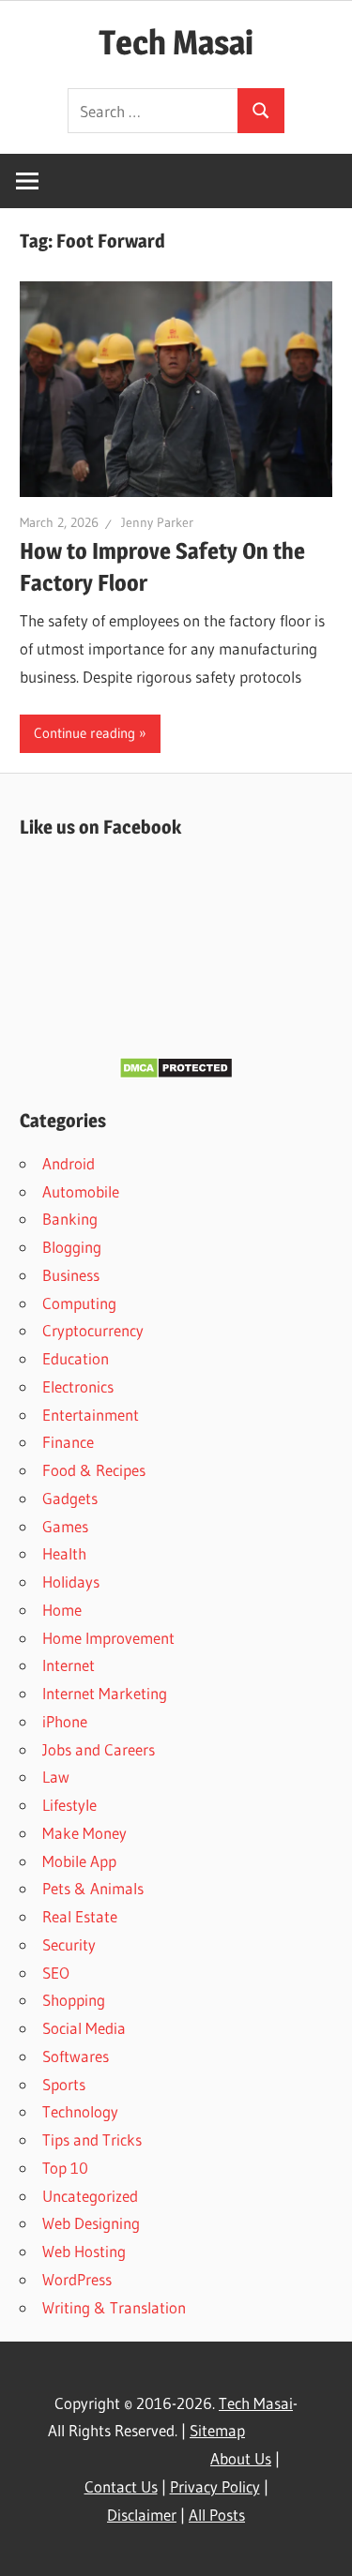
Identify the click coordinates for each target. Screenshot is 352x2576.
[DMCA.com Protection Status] (176, 1073)
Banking (70, 1219)
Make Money (84, 1833)
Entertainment (91, 1415)
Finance (68, 1442)
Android (69, 1163)
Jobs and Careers (99, 1749)
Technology (80, 2111)
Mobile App (79, 1861)
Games (65, 1526)
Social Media (84, 2028)
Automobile (81, 1191)
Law (56, 1777)
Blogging (72, 1247)
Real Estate (80, 1916)
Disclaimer (142, 2515)
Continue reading (84, 733)
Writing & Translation (114, 2307)
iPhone (65, 1721)
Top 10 (65, 2168)
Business (71, 1275)
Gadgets (70, 1498)
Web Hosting (84, 2251)
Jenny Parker (157, 522)
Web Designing (91, 2223)
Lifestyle (69, 1805)
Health (64, 1553)
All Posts (217, 2515)
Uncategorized (90, 2196)
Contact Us (121, 2486)
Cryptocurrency (93, 1330)
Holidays (71, 1582)
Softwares (76, 2056)
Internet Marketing (105, 1693)
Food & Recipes (94, 1470)
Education (76, 1358)
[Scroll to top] (321, 2545)
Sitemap (217, 2430)
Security (69, 1944)
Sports (64, 2084)
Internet (69, 1665)
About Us (241, 2458)
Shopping (74, 2000)
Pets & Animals (93, 1888)
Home (62, 1610)
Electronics (78, 1386)
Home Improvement (108, 1638)
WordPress (77, 2279)
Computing (79, 1303)
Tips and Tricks (92, 2139)
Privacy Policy (215, 2486)
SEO (56, 1973)
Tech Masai (176, 42)
